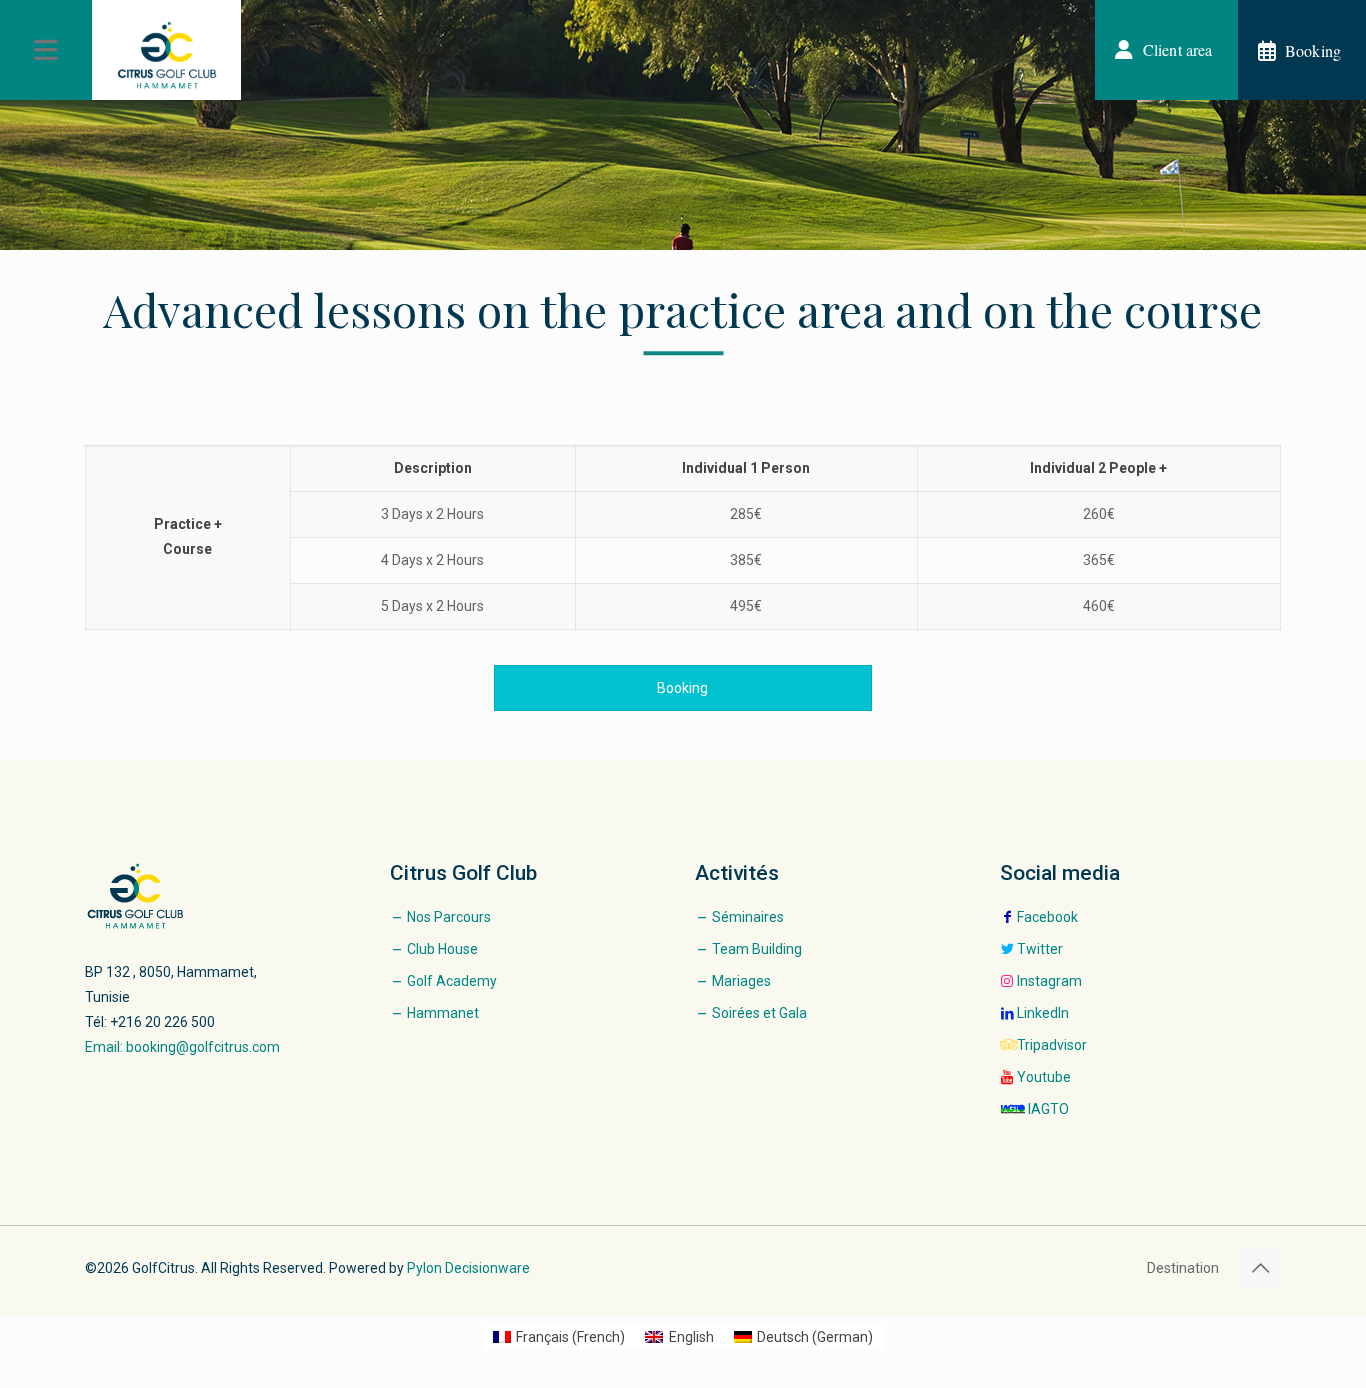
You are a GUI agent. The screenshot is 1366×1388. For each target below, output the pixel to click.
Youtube (1044, 1077)
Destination (1183, 1268)
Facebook (1047, 917)
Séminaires (748, 917)
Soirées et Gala (759, 1013)
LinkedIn (1043, 1013)
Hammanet (443, 1013)
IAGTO (1048, 1109)
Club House (442, 949)
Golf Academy (452, 981)
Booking (682, 688)
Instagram (1049, 981)
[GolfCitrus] (166, 55)
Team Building (757, 949)
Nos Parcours (449, 917)
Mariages (741, 981)
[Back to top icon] (1260, 1268)
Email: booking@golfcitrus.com (182, 1047)
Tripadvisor (1052, 1045)
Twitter (1040, 949)
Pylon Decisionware (468, 1268)
